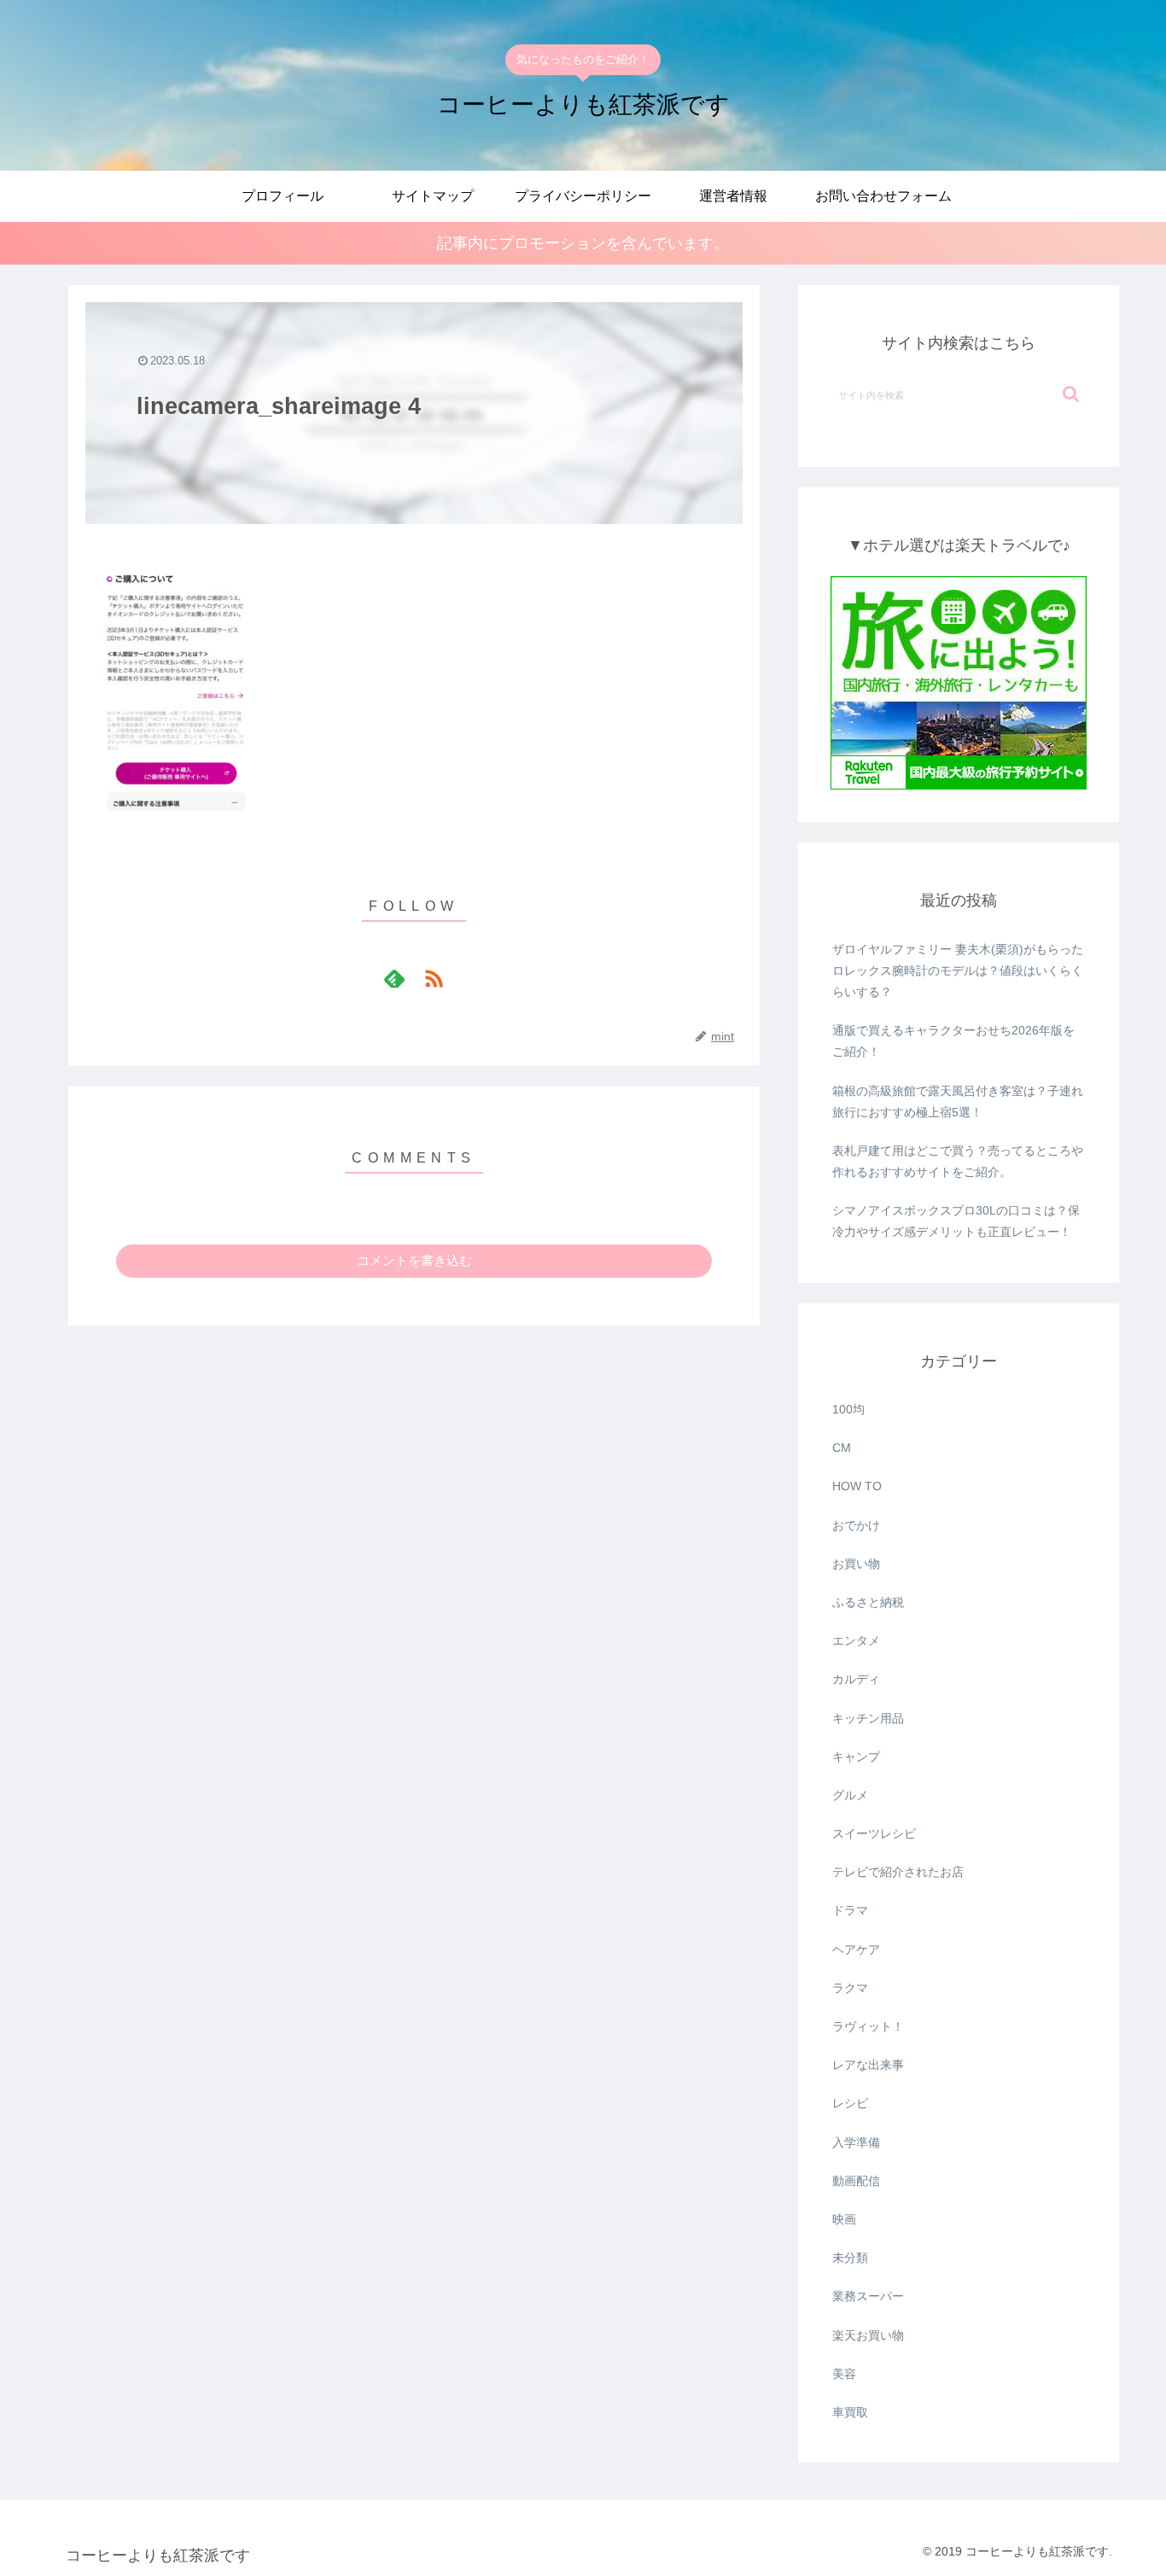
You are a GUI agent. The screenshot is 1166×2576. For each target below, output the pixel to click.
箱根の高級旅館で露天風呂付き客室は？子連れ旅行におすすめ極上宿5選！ (958, 1102)
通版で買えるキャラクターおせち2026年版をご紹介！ (953, 1041)
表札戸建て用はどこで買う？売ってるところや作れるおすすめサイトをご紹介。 (958, 1161)
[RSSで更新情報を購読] (434, 978)
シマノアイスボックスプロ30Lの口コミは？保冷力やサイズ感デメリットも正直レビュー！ (956, 1221)
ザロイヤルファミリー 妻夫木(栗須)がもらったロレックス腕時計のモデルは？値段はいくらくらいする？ (958, 970)
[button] (1071, 394)
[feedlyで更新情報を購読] (394, 978)
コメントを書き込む (414, 1260)
